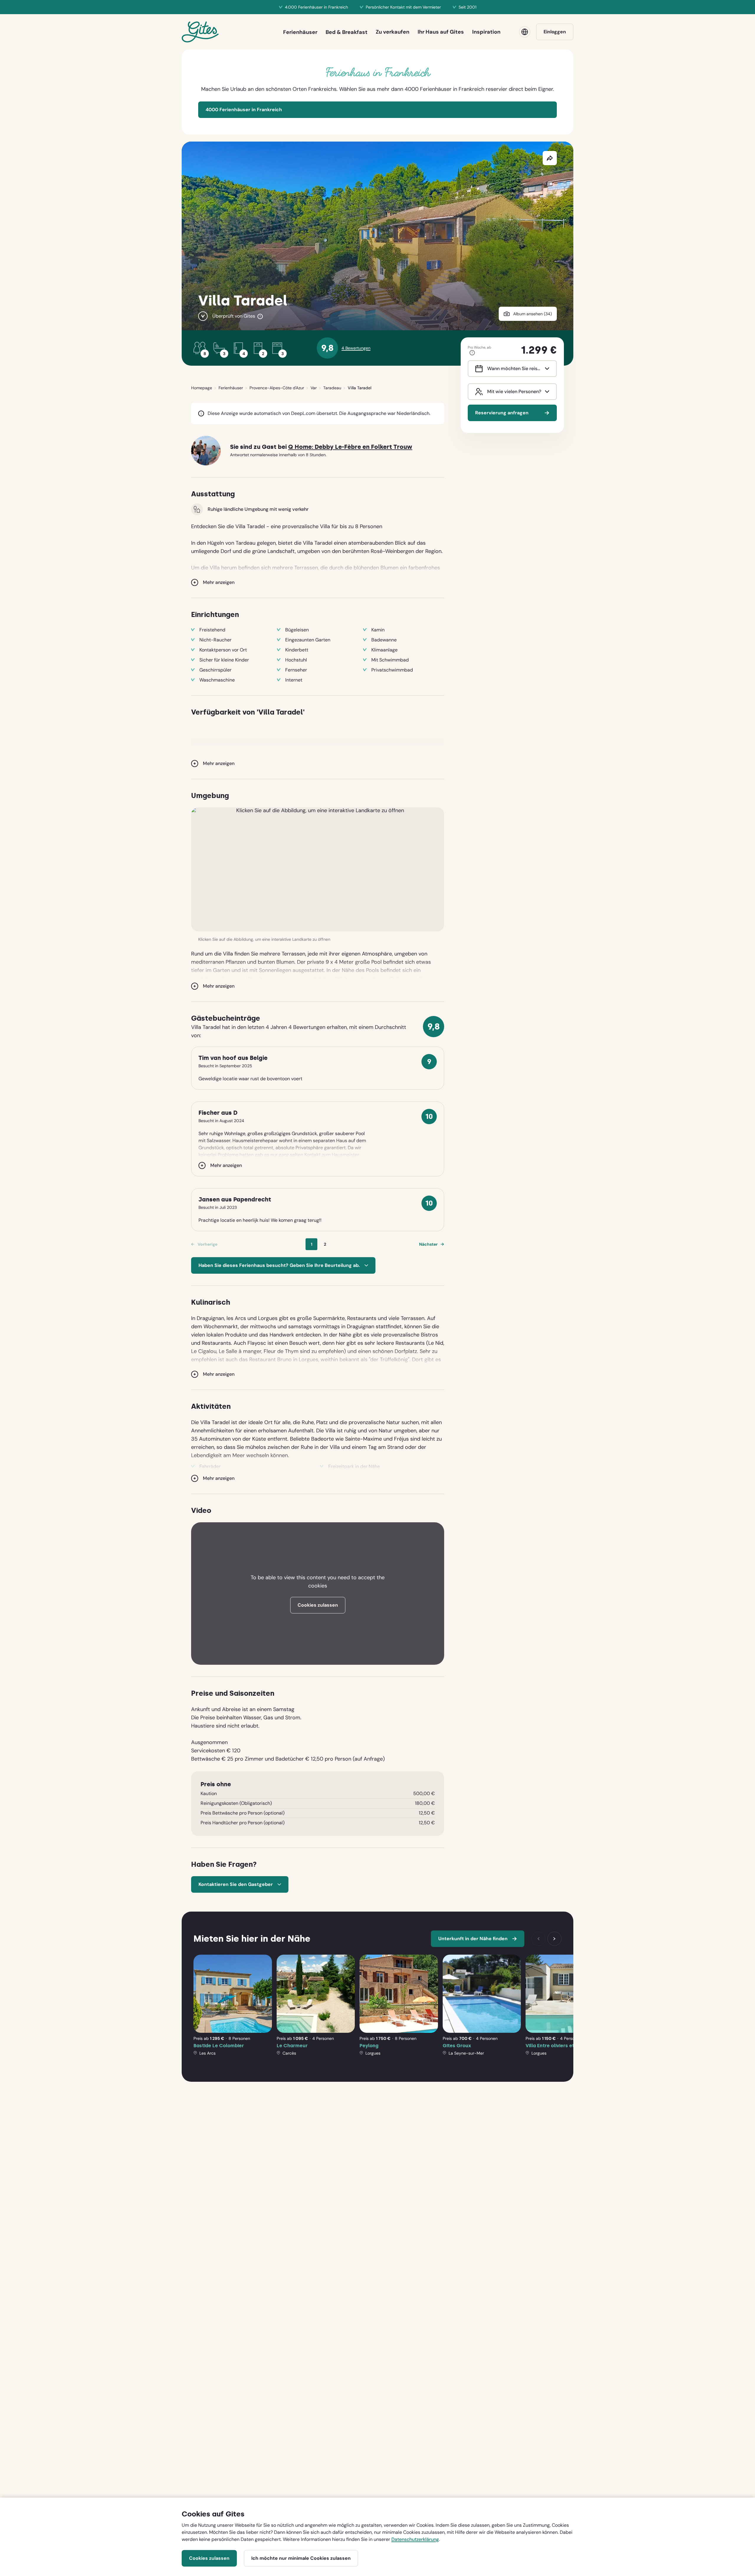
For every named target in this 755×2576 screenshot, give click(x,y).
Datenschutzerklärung (415, 2539)
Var (314, 388)
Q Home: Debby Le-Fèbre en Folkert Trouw (350, 447)
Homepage (202, 388)
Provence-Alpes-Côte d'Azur (277, 388)
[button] (318, 869)
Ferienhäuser (231, 388)
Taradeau (332, 388)
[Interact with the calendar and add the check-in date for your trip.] (478, 369)
